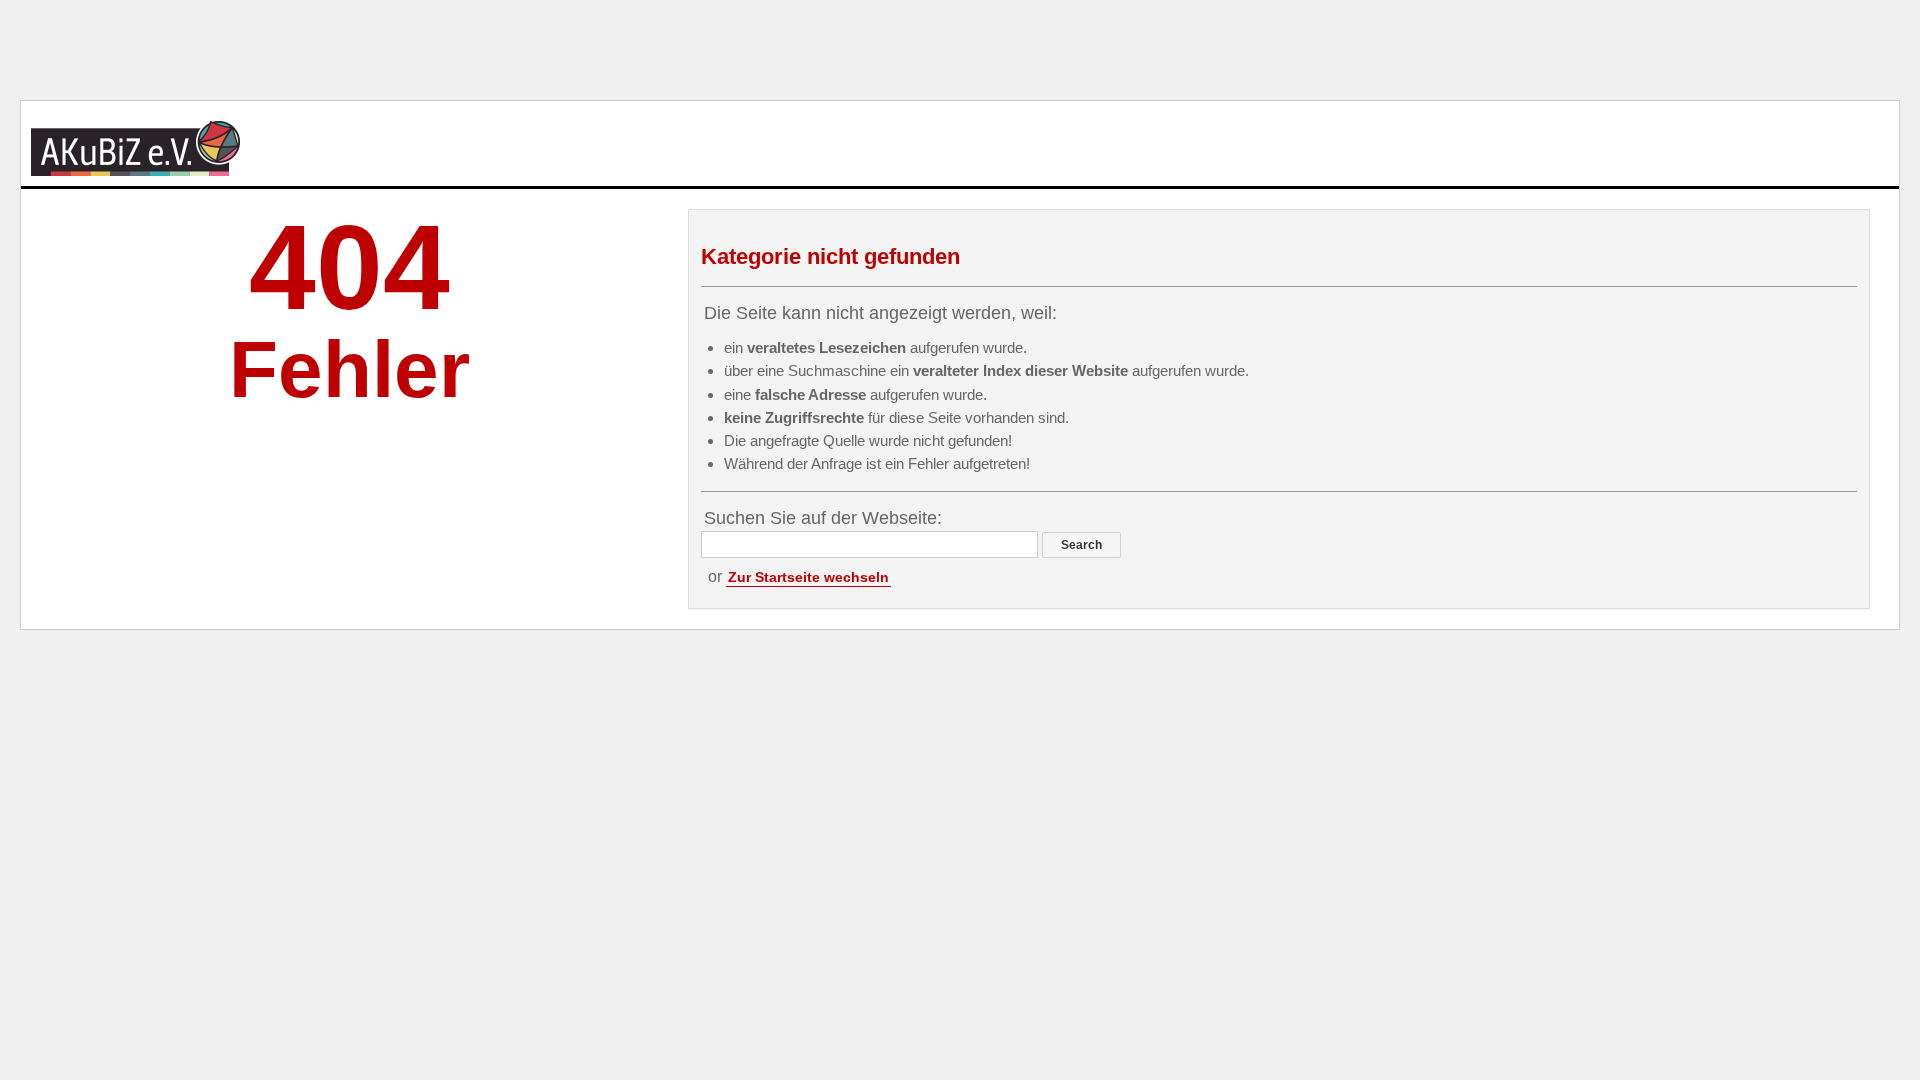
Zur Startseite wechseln (808, 577)
